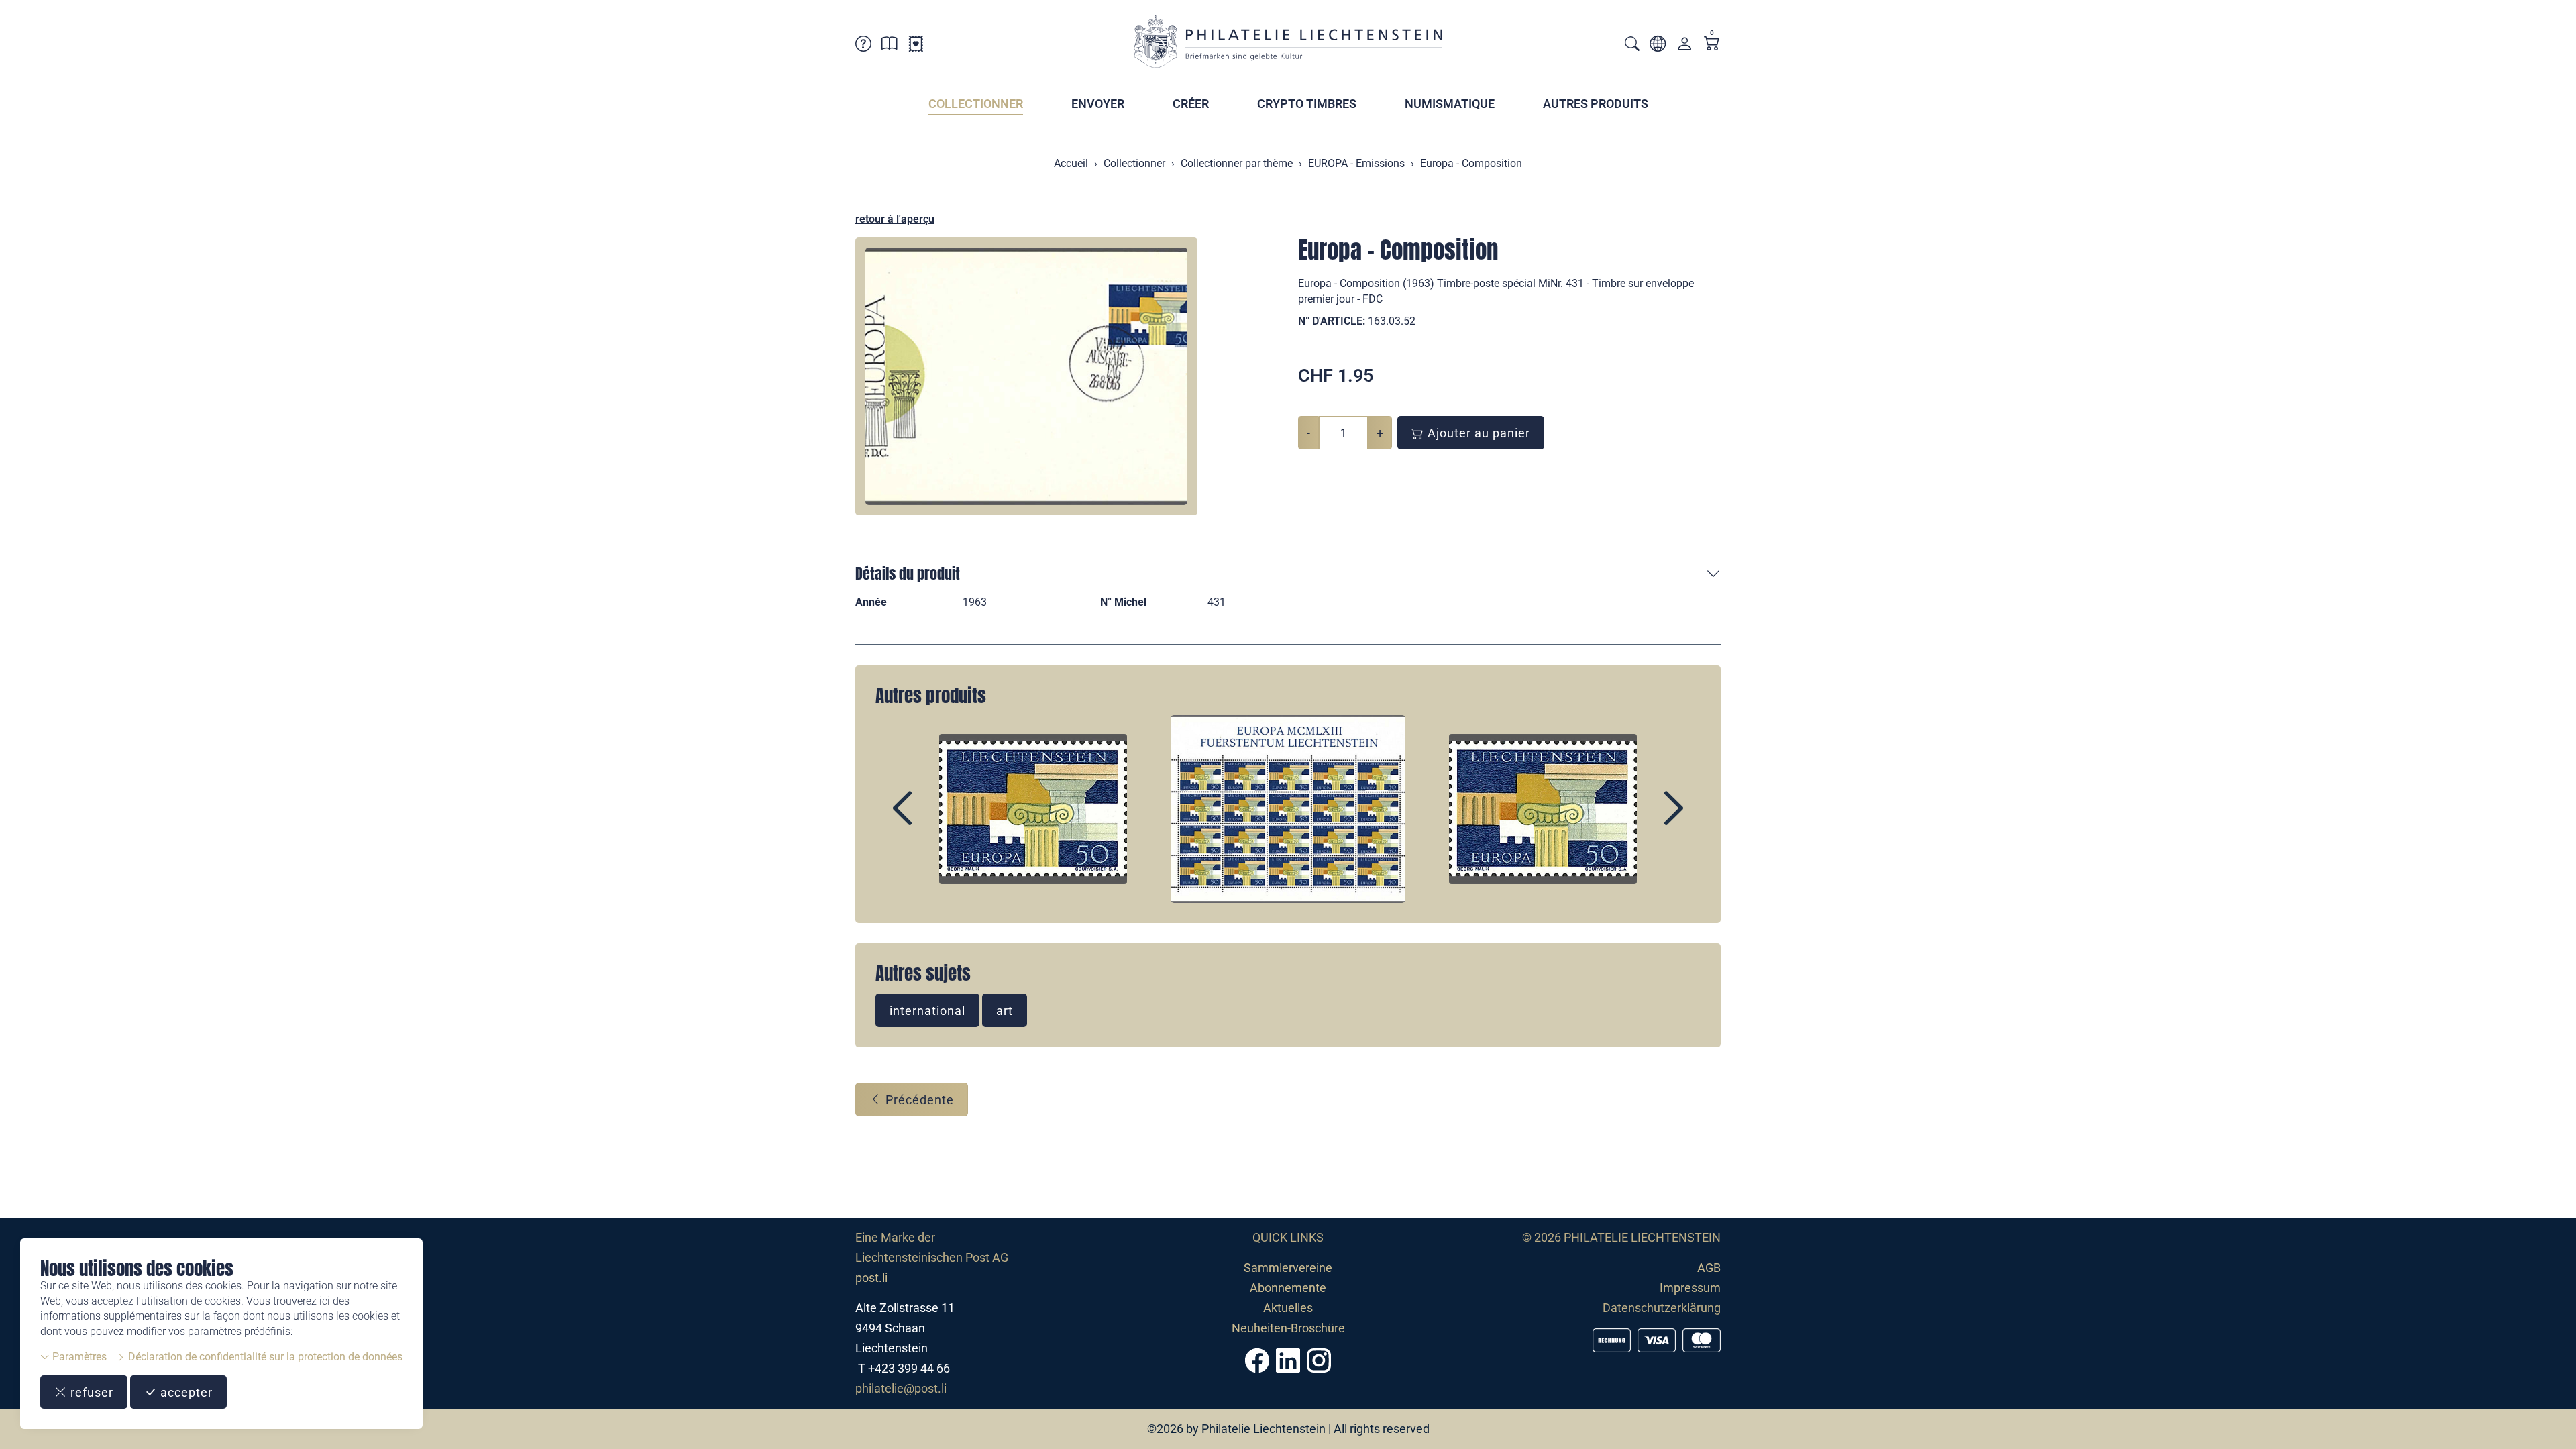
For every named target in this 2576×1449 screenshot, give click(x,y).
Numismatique (1450, 104)
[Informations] (890, 46)
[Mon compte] (1684, 47)
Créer (1191, 104)
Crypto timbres (1307, 104)
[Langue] (1658, 46)
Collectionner (976, 104)
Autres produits (1596, 104)
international (927, 1011)
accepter (185, 1392)
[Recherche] (1632, 45)
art (1005, 1011)
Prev (933, 820)
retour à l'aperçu (895, 219)
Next (1643, 820)
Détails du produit (908, 573)
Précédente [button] (918, 1100)
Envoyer (1098, 104)
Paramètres (78, 1357)
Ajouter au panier (1477, 433)
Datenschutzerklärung (1662, 1308)
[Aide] (863, 46)
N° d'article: (1332, 321)
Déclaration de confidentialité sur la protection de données (264, 1357)
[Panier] (1712, 45)
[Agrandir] (1026, 376)
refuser (90, 1392)
